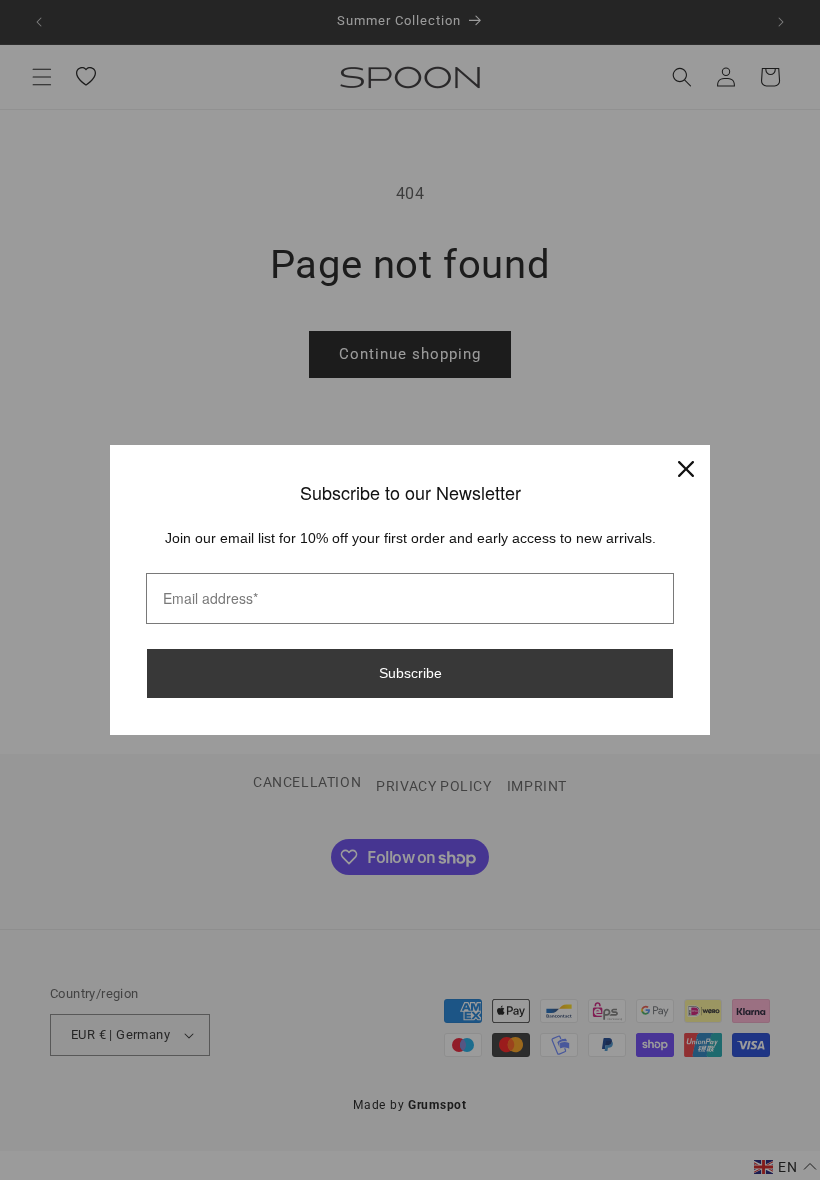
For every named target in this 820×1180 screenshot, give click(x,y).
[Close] (686, 469)
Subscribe (410, 673)
